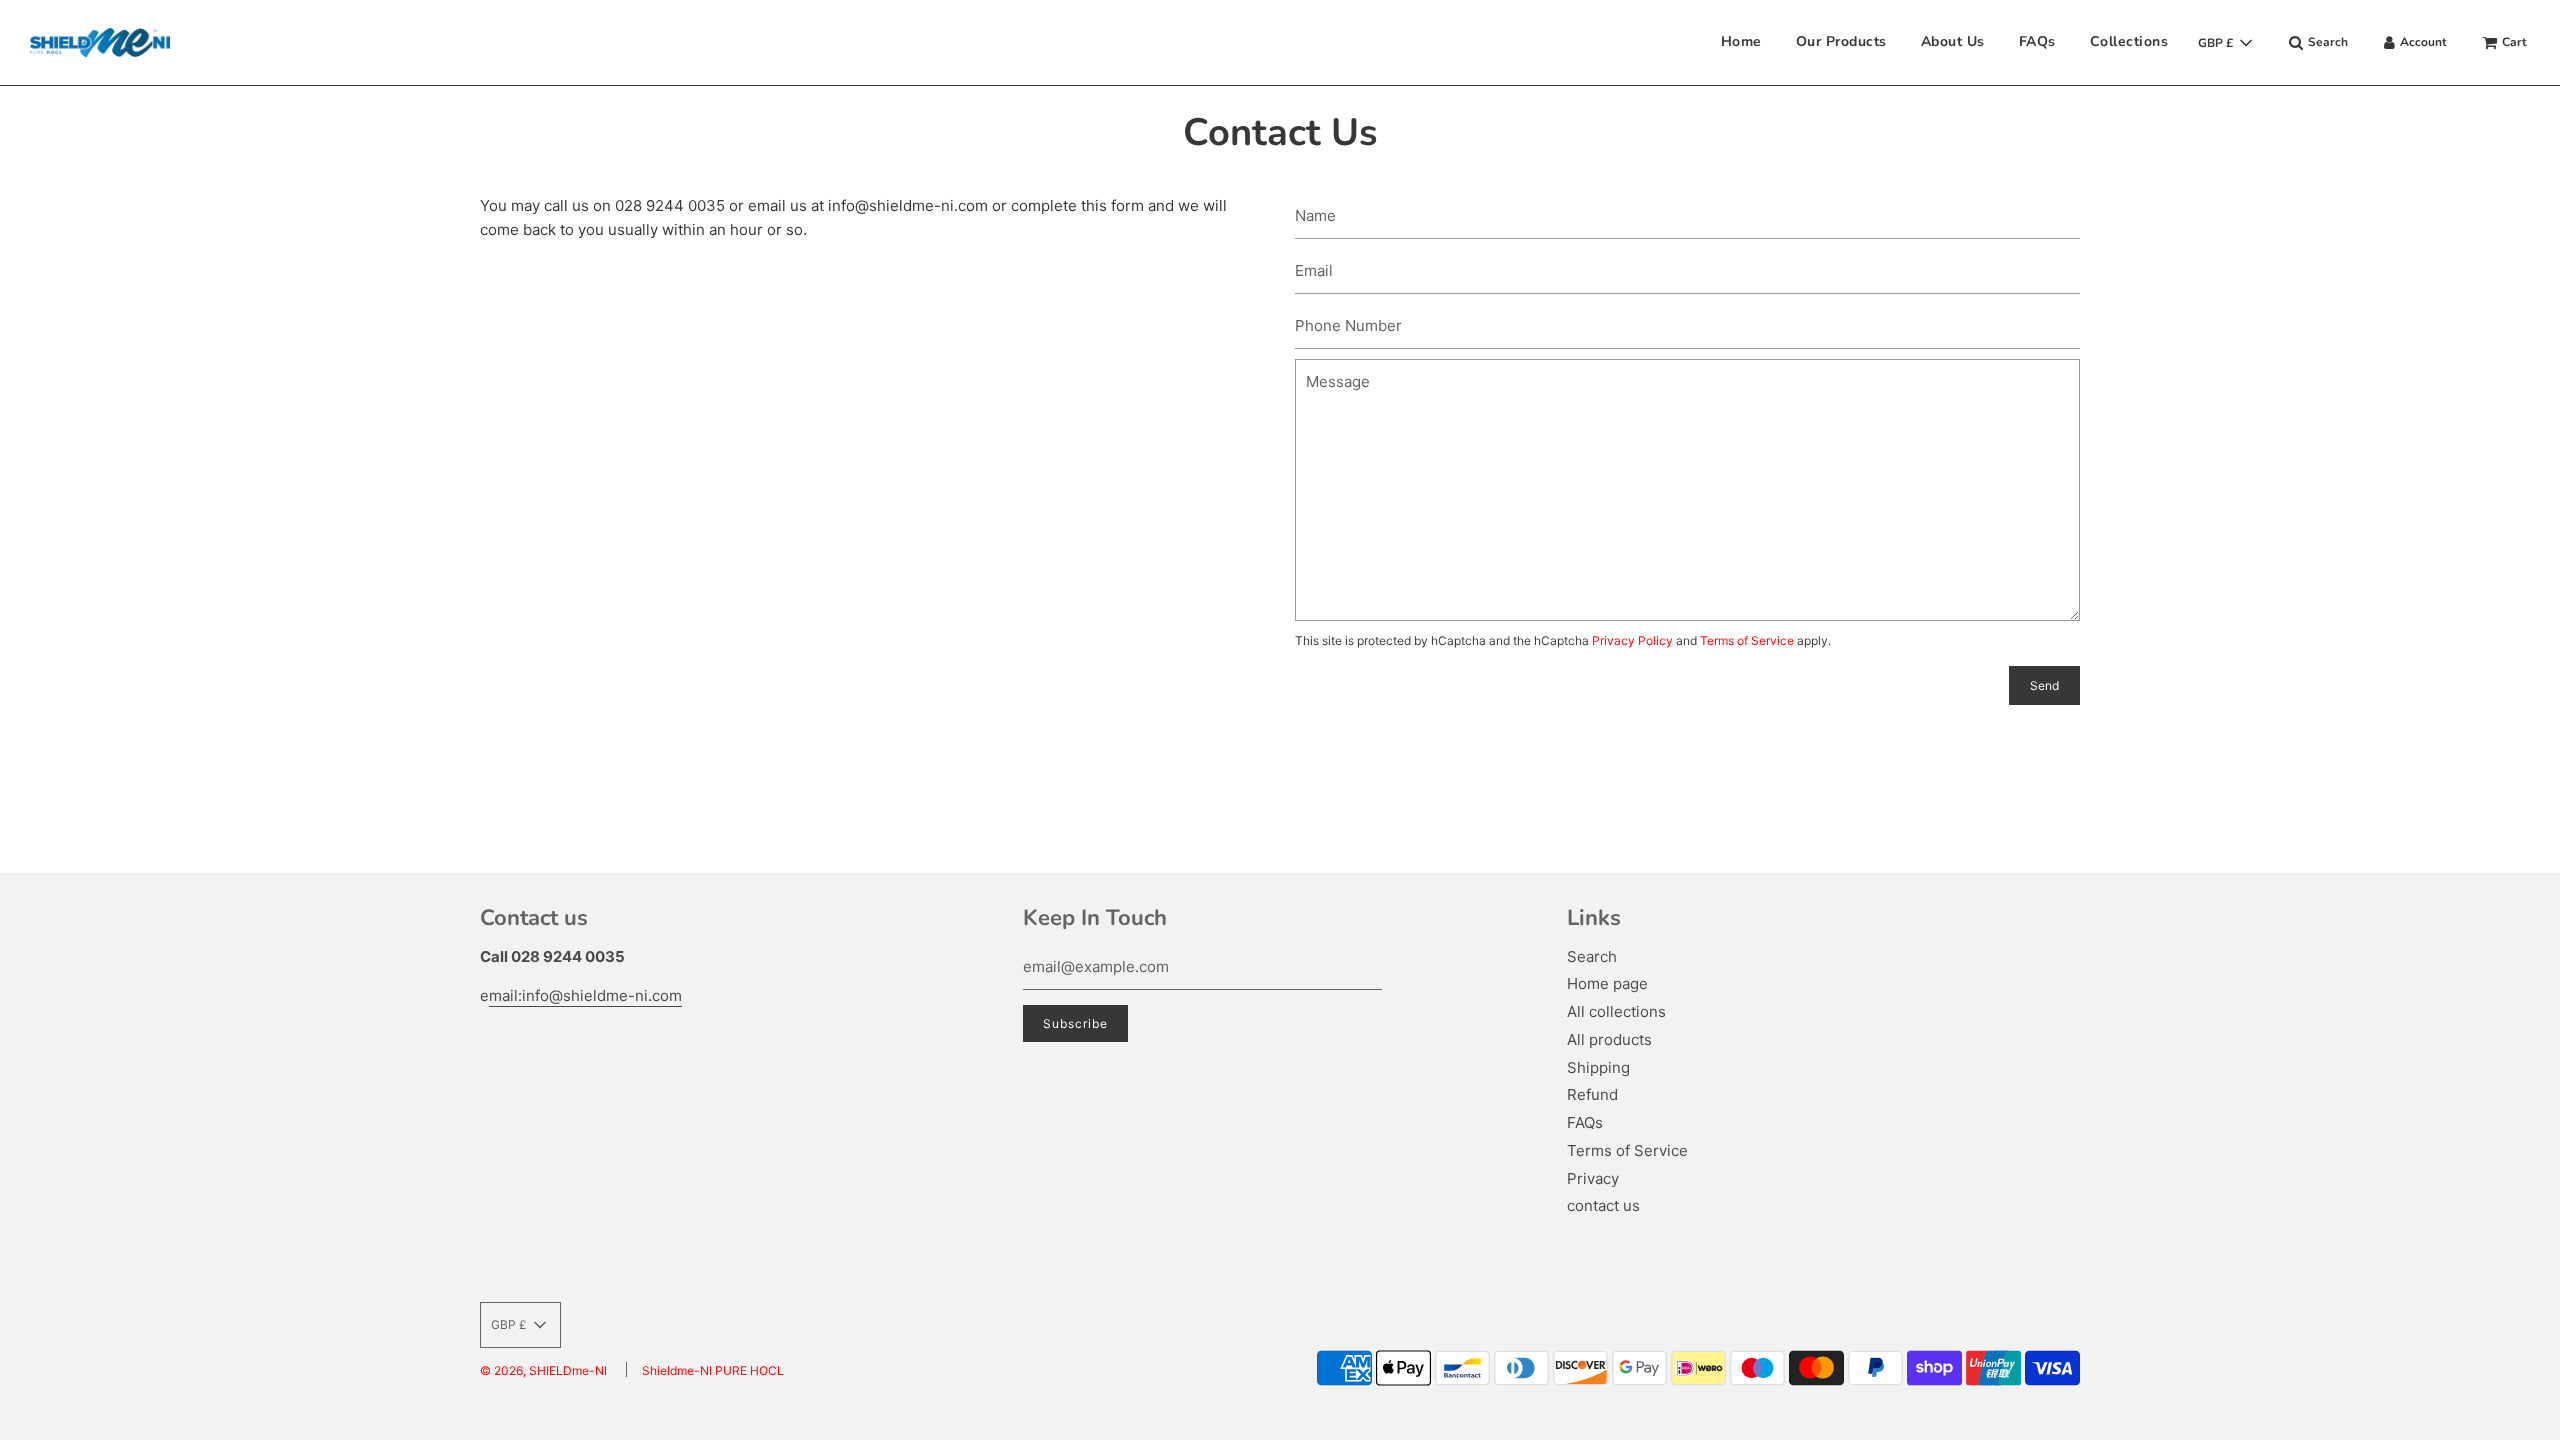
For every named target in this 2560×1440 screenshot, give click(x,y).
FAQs (2037, 41)
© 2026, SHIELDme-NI (543, 1370)
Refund (1592, 1094)
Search (1592, 956)
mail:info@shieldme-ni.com (585, 995)
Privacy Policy (1632, 640)
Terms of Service (1747, 640)
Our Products (1841, 41)
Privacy (1593, 1178)
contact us (1603, 1205)
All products (1609, 1039)
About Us (1953, 41)
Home (1741, 41)
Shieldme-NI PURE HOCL (713, 1370)
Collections (2129, 41)
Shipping (1598, 1067)
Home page (1607, 983)
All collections (1616, 1011)
